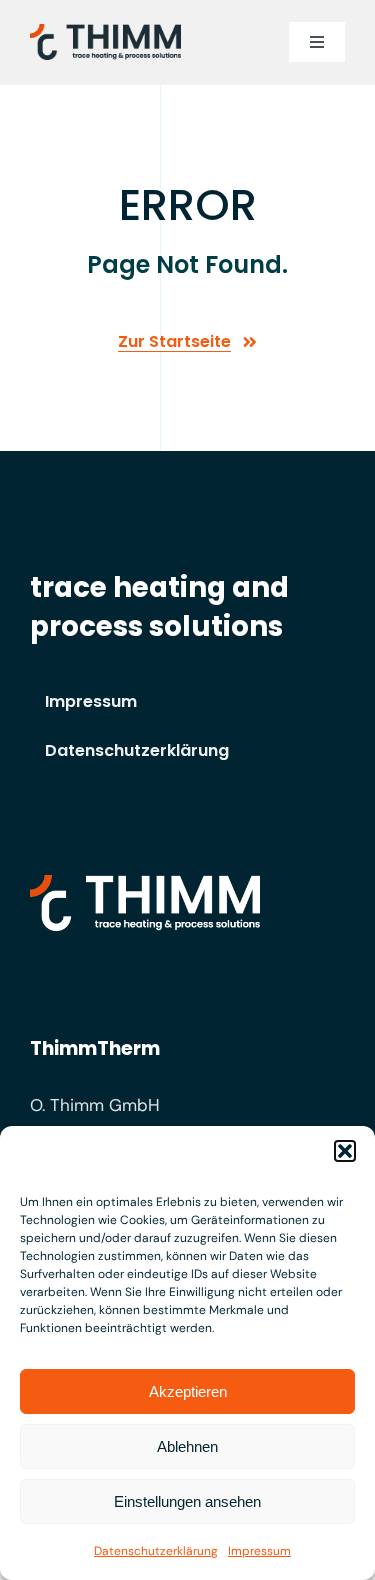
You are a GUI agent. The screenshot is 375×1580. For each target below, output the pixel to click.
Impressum (259, 1551)
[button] (345, 1151)
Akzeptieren (188, 1391)
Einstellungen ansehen (187, 1501)
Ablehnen (187, 1446)
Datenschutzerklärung (156, 1551)
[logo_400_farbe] (105, 32)
